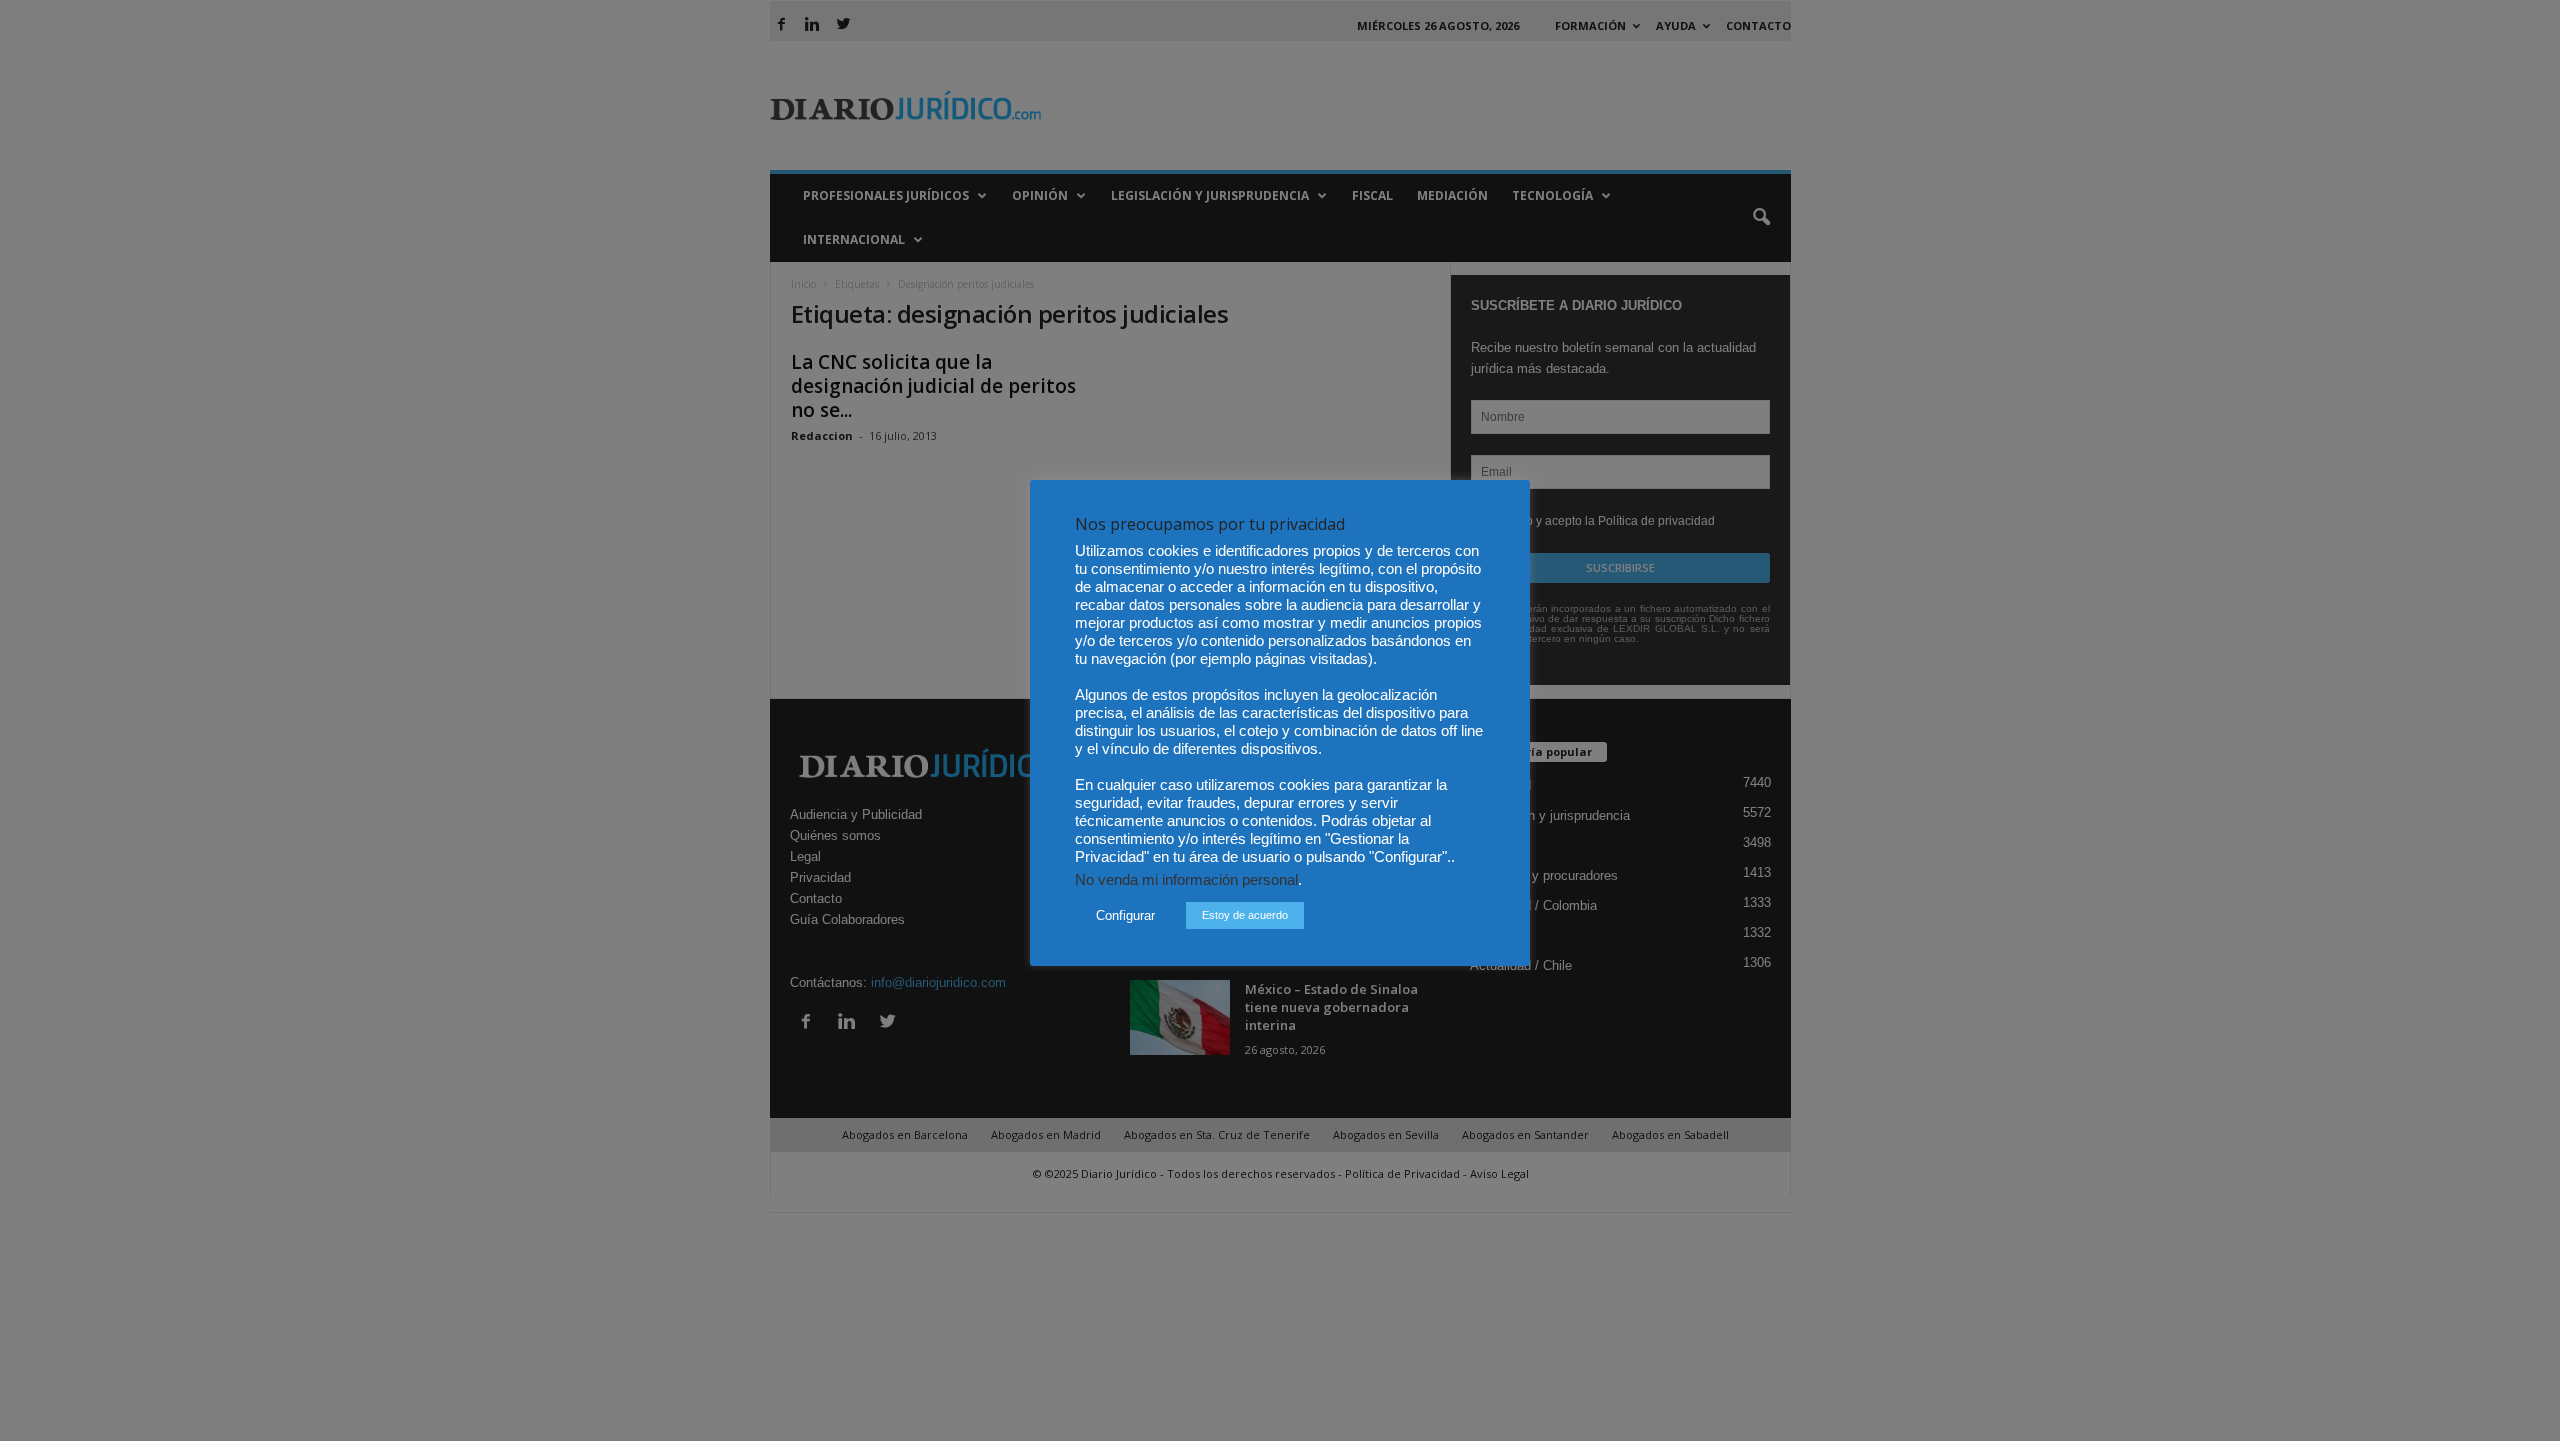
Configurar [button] (1125, 915)
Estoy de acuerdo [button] (1245, 915)
